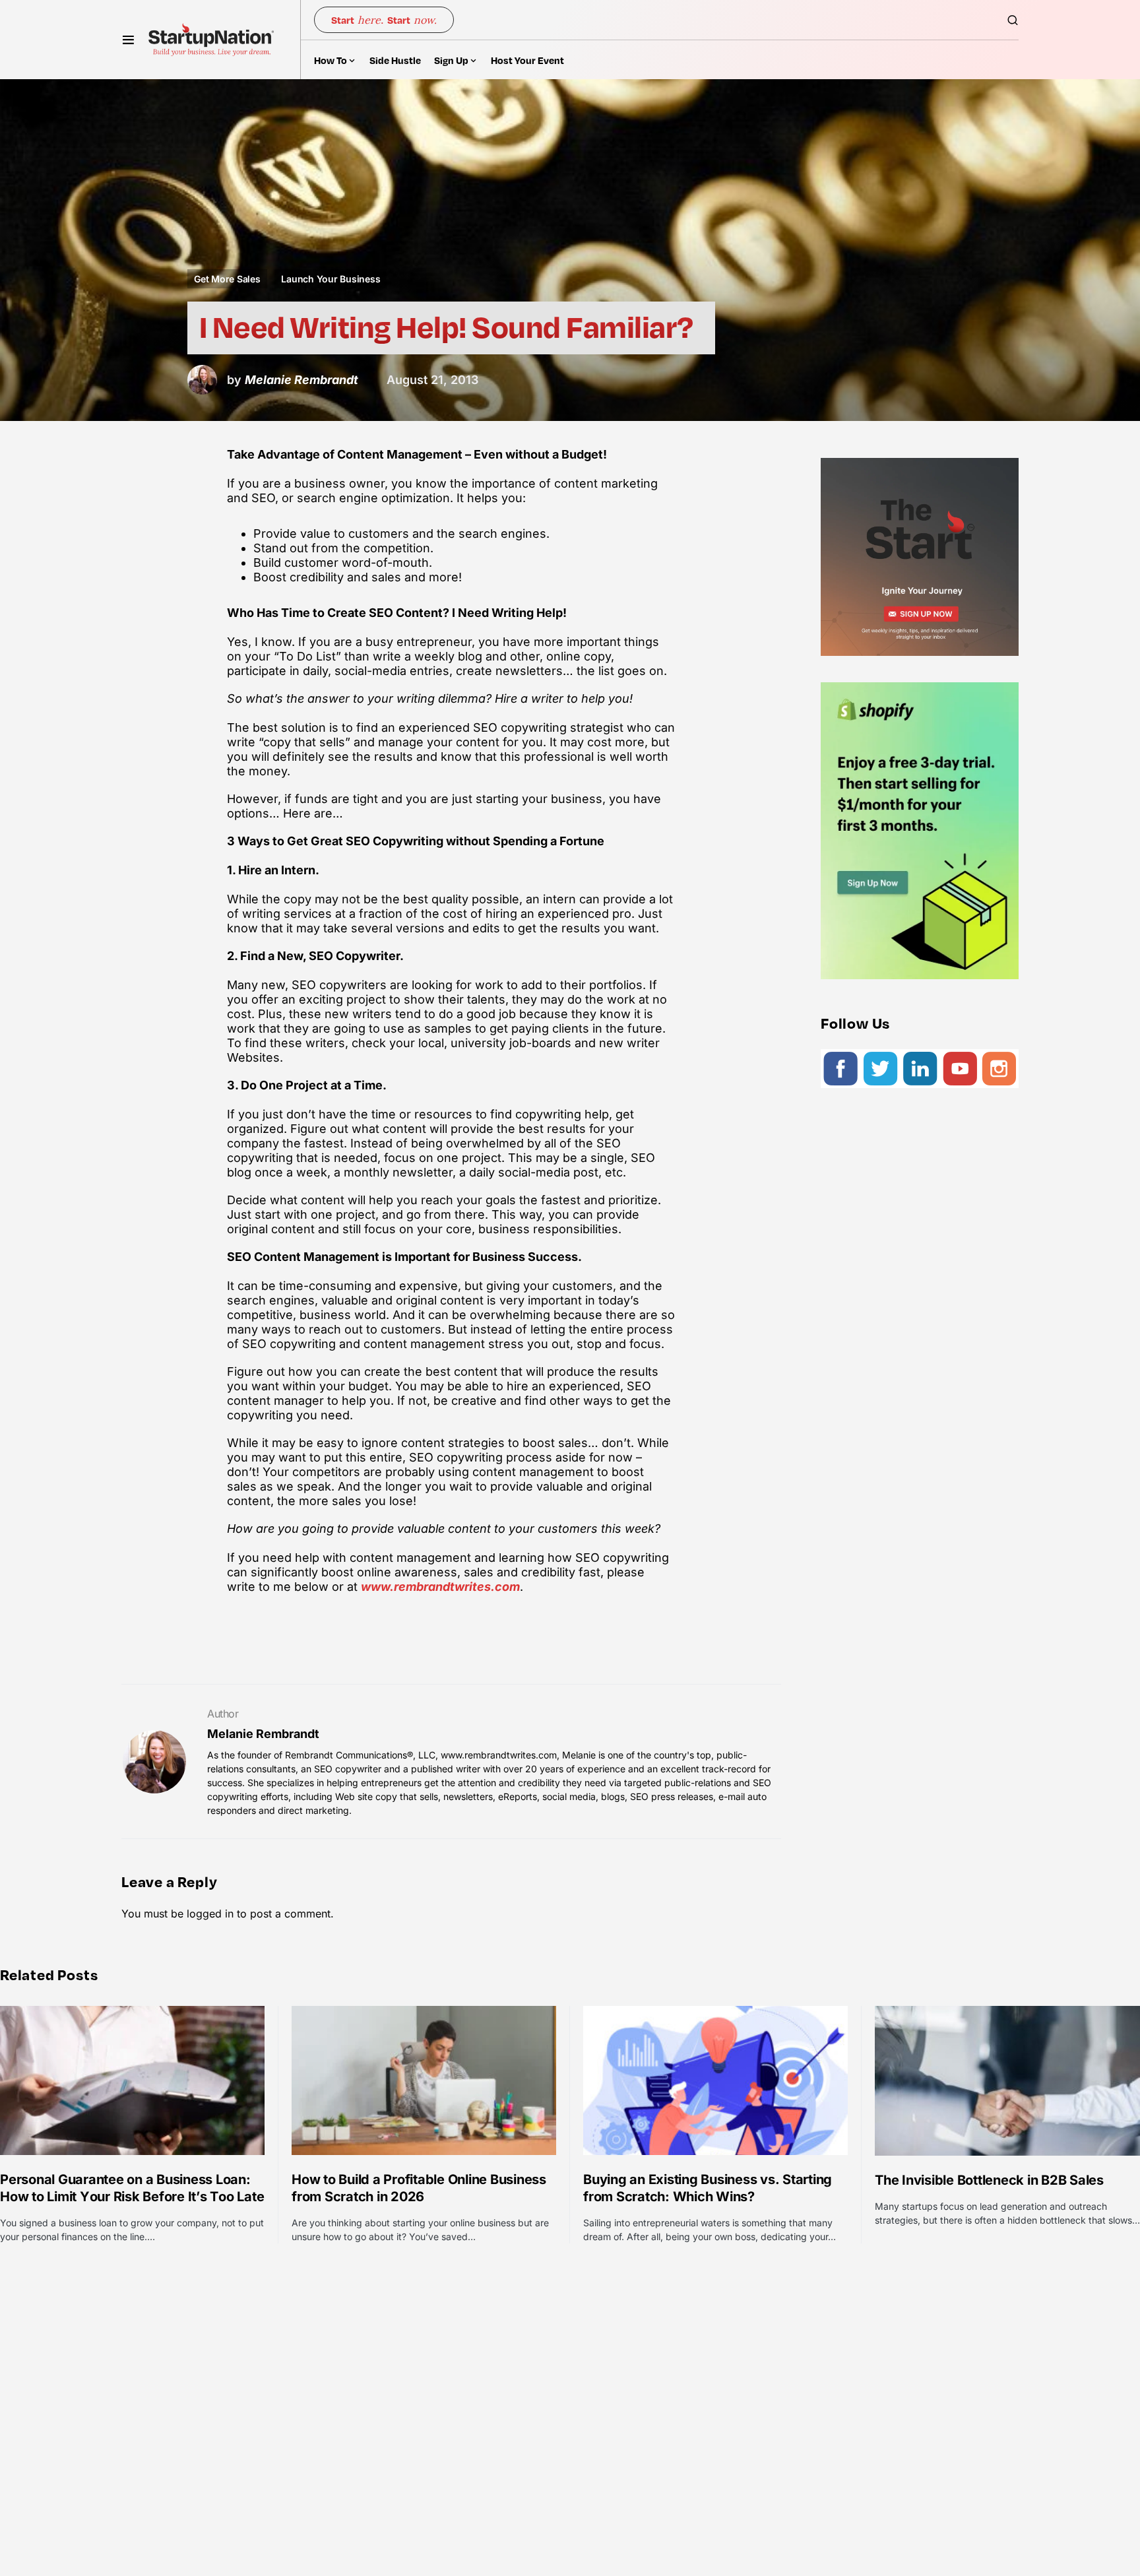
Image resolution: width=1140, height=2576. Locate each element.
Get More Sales (227, 279)
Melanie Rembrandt (263, 1734)
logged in (210, 1914)
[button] (128, 40)
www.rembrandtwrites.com (440, 1587)
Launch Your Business (331, 279)
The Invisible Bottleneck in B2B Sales (989, 2180)
